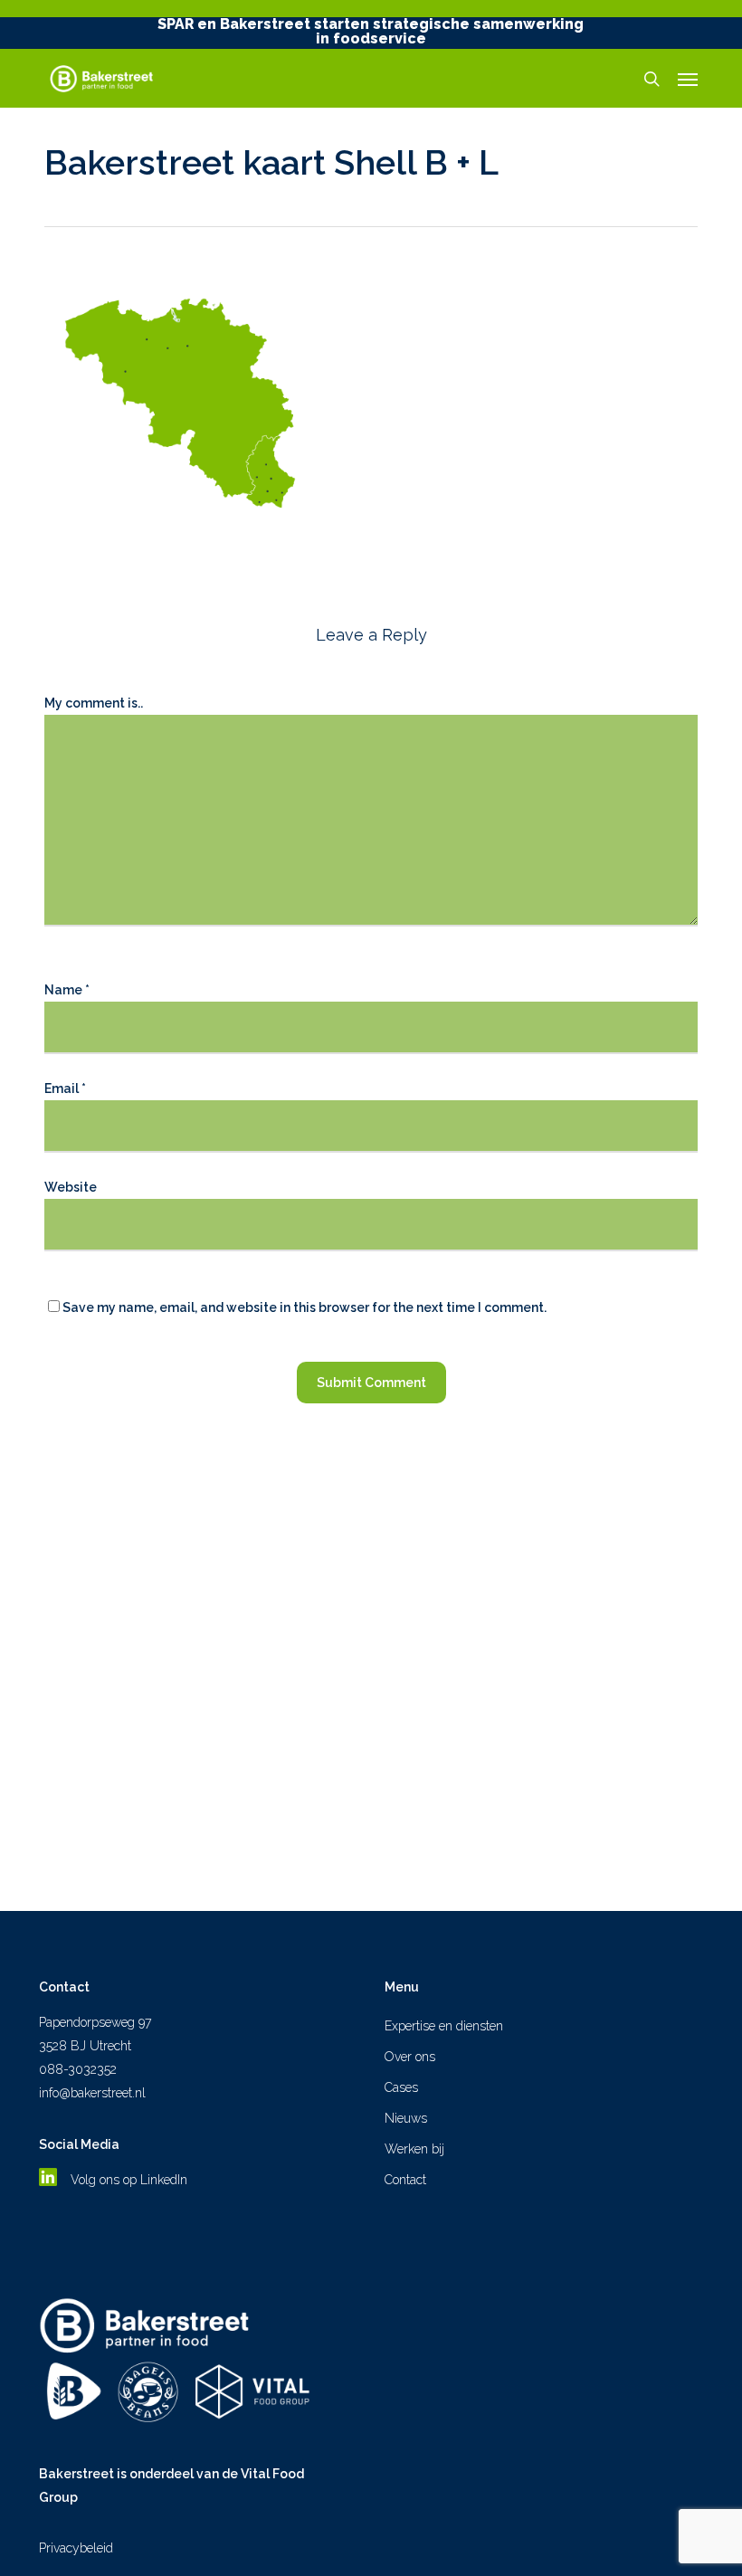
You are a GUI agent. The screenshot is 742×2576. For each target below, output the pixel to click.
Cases (401, 2087)
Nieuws (406, 2118)
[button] (688, 79)
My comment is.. (94, 703)
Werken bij (414, 2149)
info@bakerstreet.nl (92, 2093)
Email (65, 1088)
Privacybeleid (76, 2548)
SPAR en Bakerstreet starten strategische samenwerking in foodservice (371, 31)
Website (71, 1187)
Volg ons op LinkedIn (131, 2180)
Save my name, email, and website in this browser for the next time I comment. (304, 1307)
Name (67, 990)
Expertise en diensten (444, 2026)
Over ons (410, 2057)
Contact (405, 2180)
